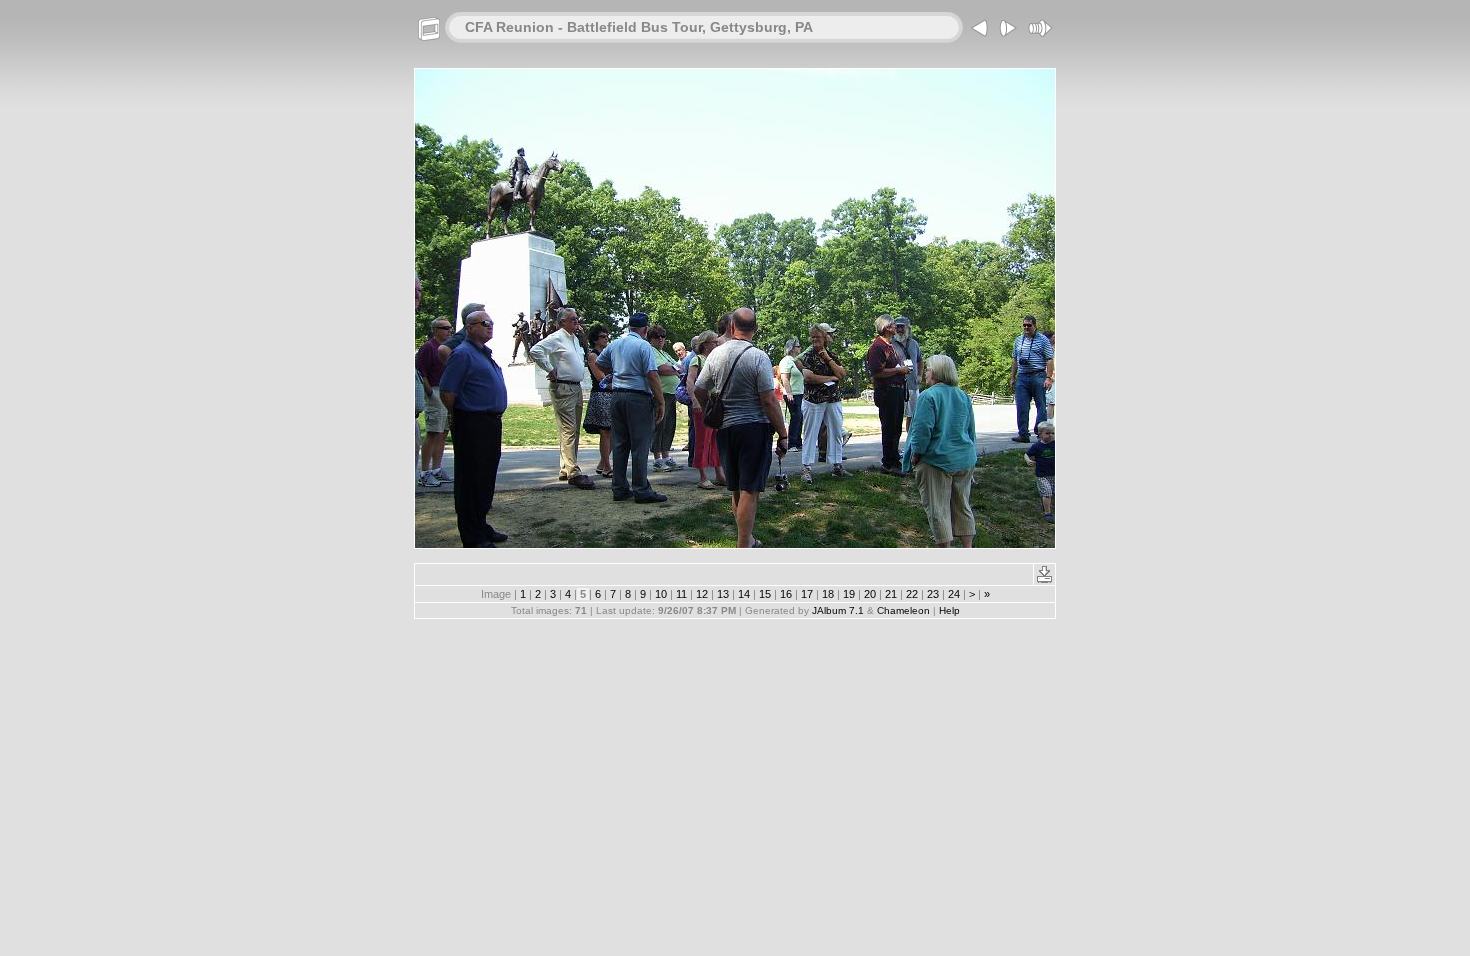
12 (702, 594)
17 (807, 594)
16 (786, 594)
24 (954, 594)
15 (765, 594)
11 (681, 594)
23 (933, 594)
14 (744, 594)
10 (661, 594)
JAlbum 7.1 (838, 610)
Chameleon (903, 610)
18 (828, 594)
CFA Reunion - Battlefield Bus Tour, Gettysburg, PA (639, 27)
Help (949, 610)
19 (849, 594)
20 (870, 594)
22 (912, 594)
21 (891, 594)
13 (723, 594)
